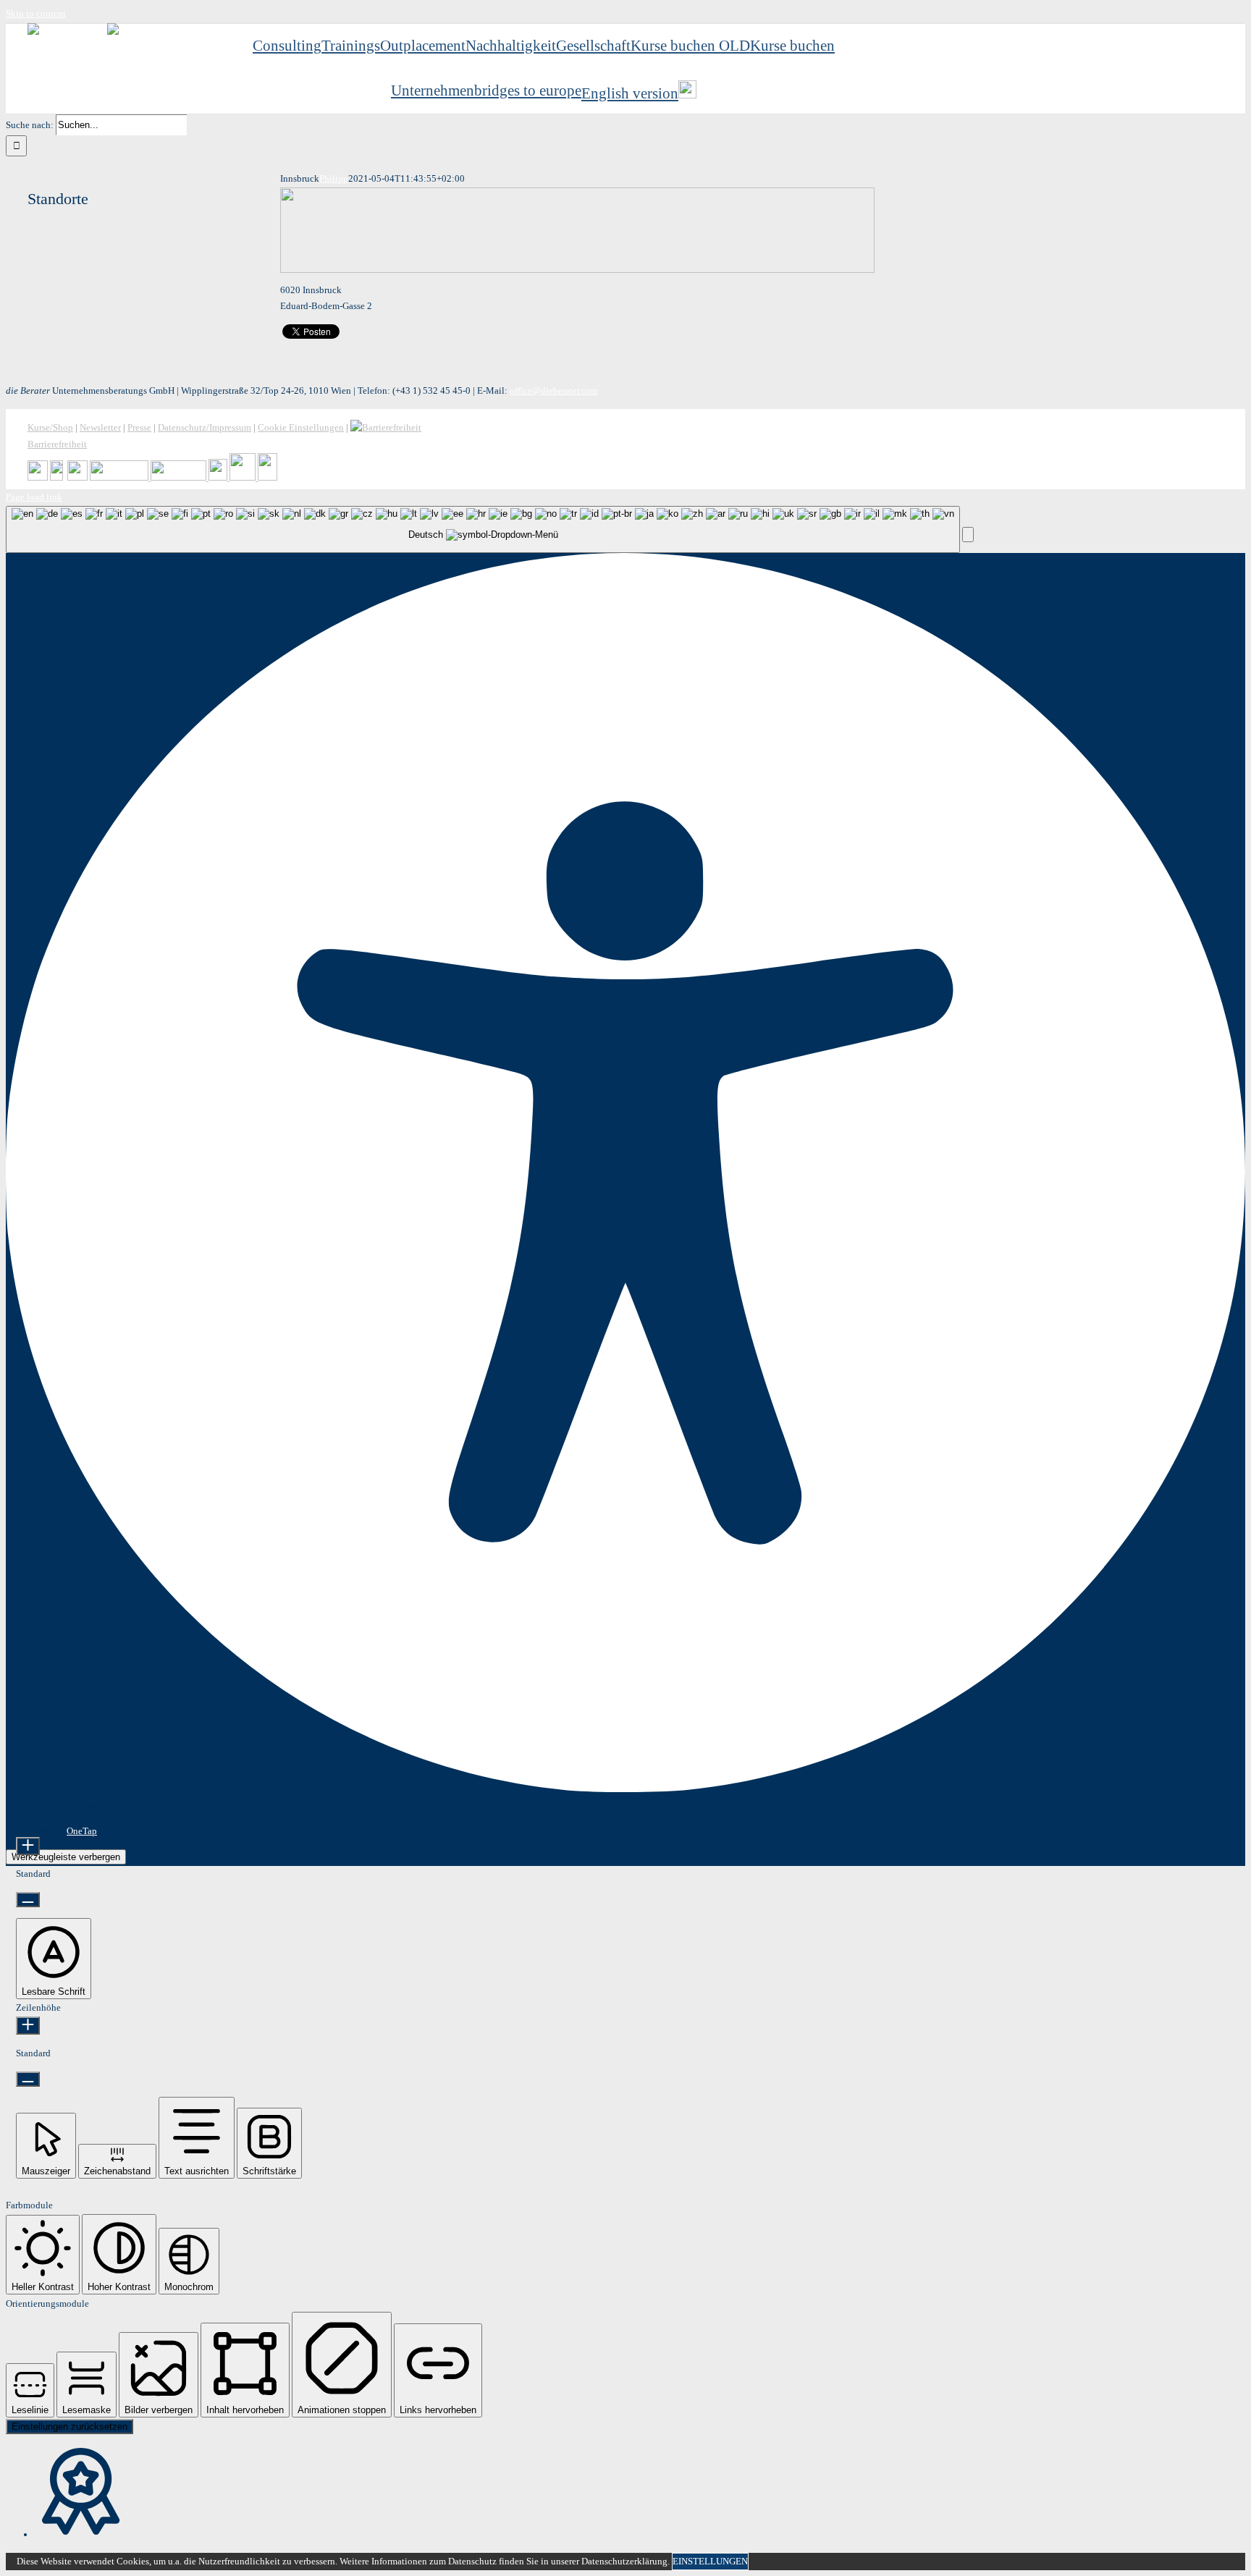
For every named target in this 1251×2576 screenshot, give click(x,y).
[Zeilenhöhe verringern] (28, 2079)
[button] (968, 535)
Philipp (334, 178)
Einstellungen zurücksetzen (69, 2427)
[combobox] (483, 529)
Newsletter (100, 427)
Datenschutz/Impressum (205, 427)
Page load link (34, 497)
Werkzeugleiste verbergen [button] (66, 1857)
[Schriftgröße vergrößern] (28, 1846)
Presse (139, 427)
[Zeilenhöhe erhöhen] (28, 2026)
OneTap (82, 1831)
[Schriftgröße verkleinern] (28, 1900)
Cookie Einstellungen (301, 427)
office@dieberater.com (554, 390)
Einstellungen (710, 2561)
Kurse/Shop (50, 427)
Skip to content (36, 13)
